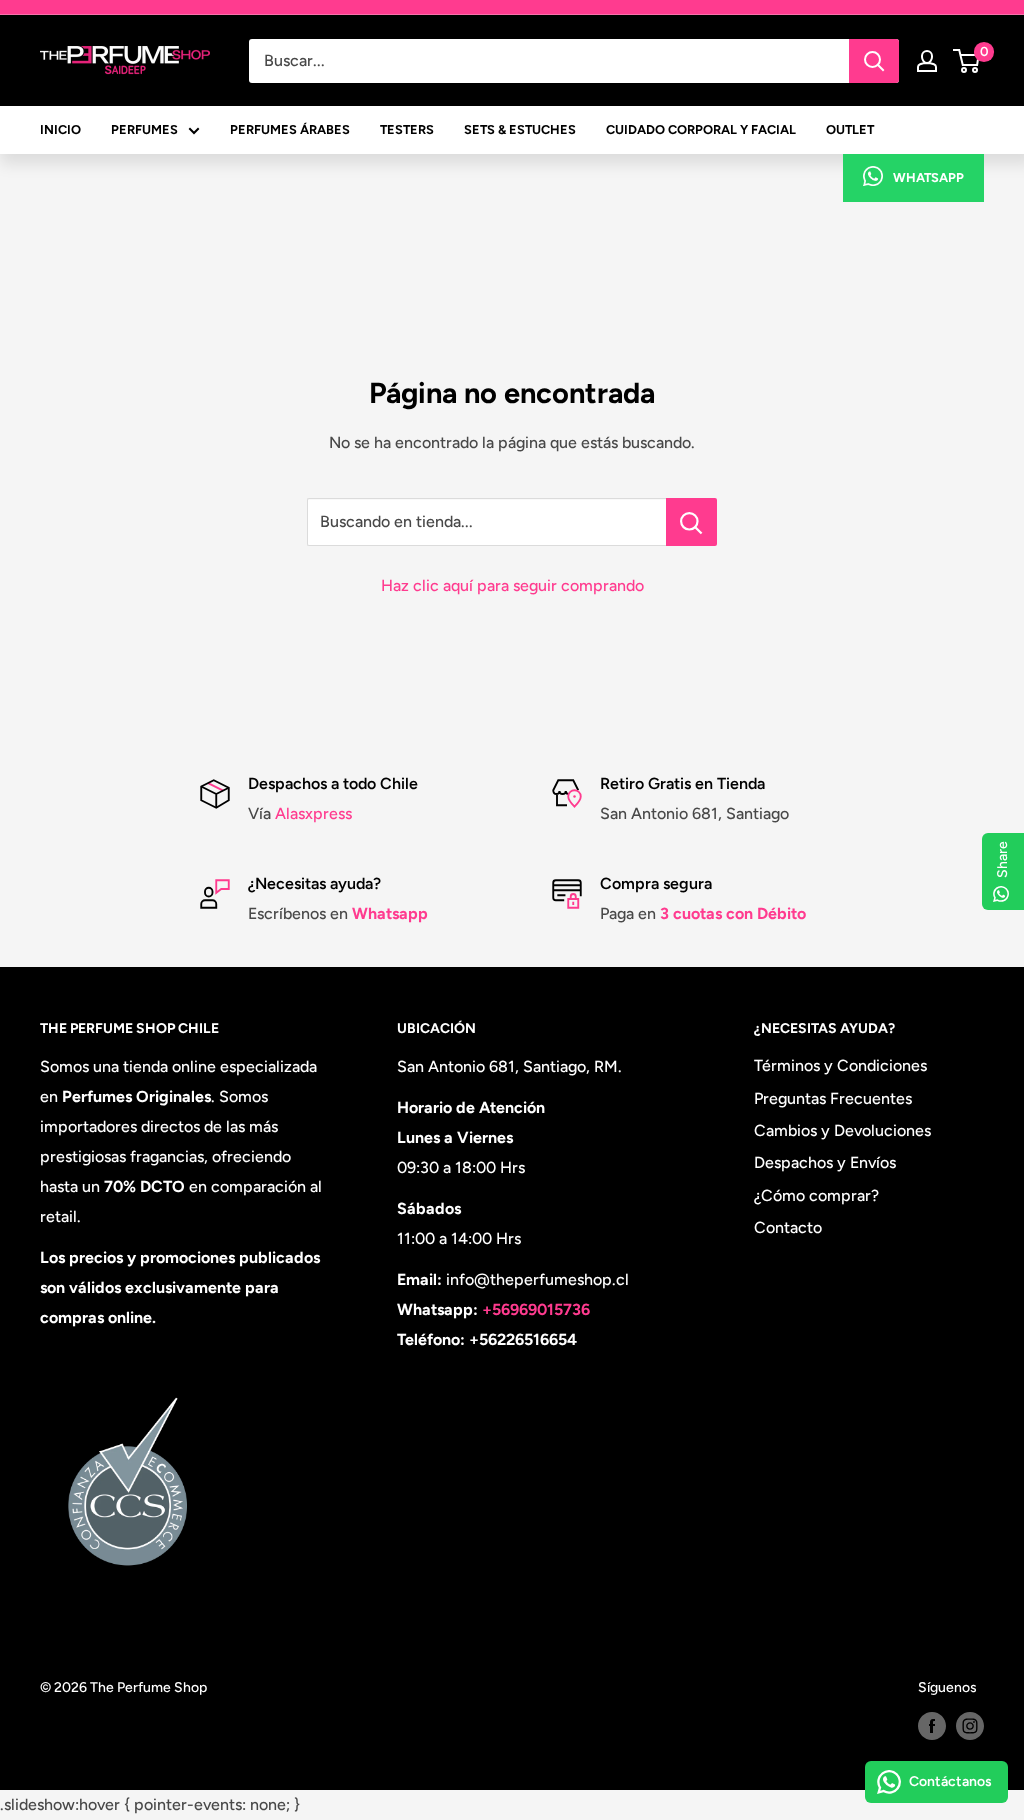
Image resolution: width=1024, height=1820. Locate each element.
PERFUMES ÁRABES (290, 129)
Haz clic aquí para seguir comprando (512, 585)
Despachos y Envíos (825, 1162)
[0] (967, 61)
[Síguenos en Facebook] (932, 1726)
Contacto (788, 1227)
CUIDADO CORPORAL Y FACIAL (701, 129)
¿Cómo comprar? (816, 1195)
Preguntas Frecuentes (833, 1098)
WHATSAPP (928, 177)
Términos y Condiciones (840, 1065)
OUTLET (850, 129)
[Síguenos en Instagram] (970, 1726)
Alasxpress (311, 813)
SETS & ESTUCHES (520, 129)
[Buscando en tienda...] (691, 522)
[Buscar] (874, 61)
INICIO (60, 129)
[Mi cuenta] (927, 61)
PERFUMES (144, 129)
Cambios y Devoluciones (842, 1130)
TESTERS (407, 129)
